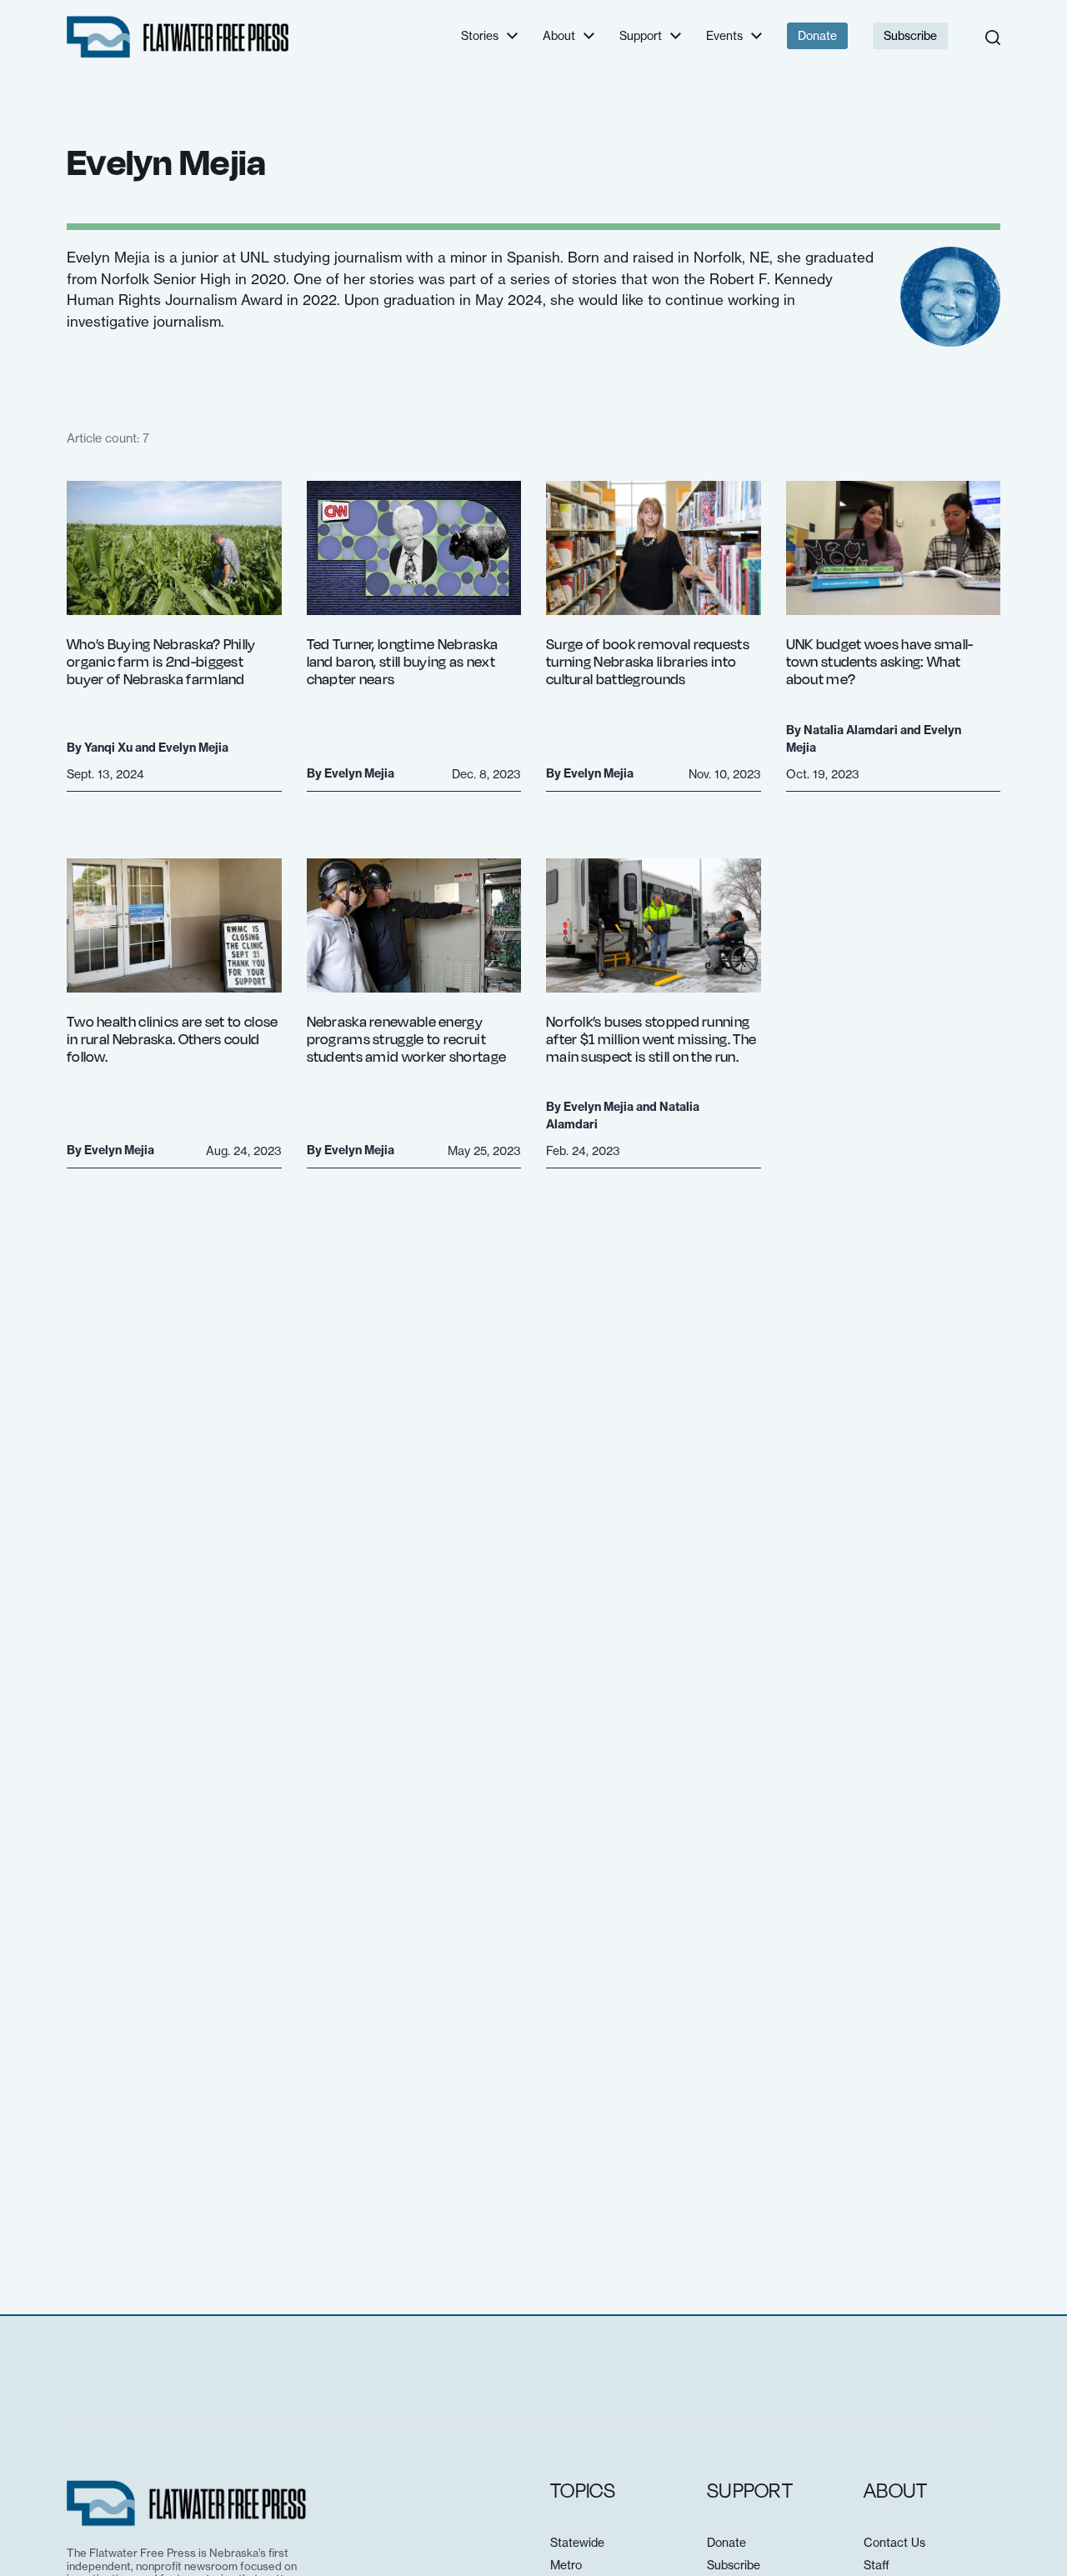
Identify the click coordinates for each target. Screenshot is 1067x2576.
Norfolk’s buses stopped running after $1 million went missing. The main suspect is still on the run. (651, 1039)
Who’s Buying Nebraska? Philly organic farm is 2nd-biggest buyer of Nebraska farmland (161, 661)
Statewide (577, 2542)
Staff (877, 2565)
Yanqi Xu (108, 748)
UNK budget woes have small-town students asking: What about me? (880, 661)
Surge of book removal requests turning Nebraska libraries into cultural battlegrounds (648, 661)
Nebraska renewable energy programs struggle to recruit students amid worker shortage (407, 1039)
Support (641, 36)
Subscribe (910, 36)
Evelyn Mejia (193, 748)
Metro (566, 2565)
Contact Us (894, 2542)
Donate (817, 36)
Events (724, 36)
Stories (480, 36)
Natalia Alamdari (851, 730)
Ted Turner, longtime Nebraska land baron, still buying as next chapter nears (403, 661)
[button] (993, 38)
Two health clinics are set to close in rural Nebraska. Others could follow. (173, 1039)
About (559, 36)
